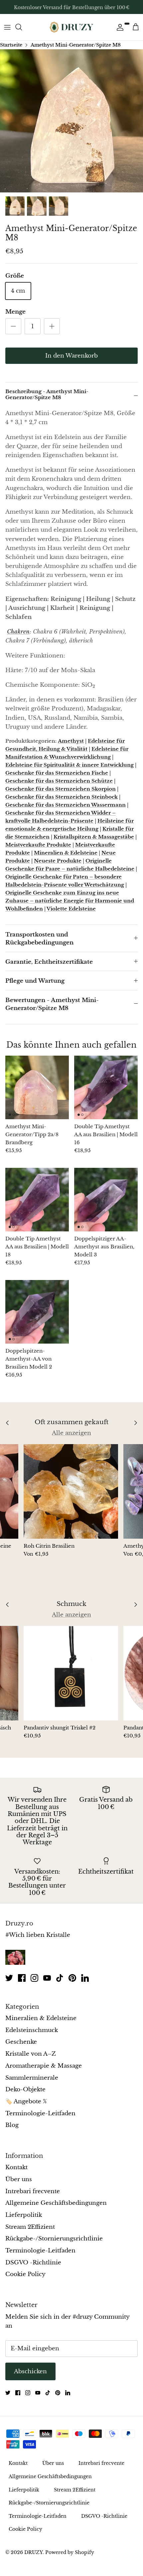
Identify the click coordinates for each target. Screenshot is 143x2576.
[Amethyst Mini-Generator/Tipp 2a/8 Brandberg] (37, 1087)
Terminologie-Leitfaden (40, 2113)
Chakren (18, 632)
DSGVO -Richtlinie (33, 2263)
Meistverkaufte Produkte (38, 845)
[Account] (118, 27)
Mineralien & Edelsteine (66, 853)
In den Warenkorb (71, 356)
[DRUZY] (71, 27)
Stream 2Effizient (30, 2227)
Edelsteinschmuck (32, 2030)
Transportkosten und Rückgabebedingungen (39, 939)
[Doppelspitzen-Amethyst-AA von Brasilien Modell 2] (37, 1312)
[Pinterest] (72, 1978)
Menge (15, 312)
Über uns (19, 2179)
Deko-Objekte (25, 2089)
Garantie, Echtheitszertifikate (49, 962)
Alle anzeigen (71, 1433)
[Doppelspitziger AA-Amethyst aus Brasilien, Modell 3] (106, 1200)
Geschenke (21, 2042)
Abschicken (30, 2371)
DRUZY (33, 2552)
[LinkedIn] (85, 1978)
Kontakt (16, 2167)
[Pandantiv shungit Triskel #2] (71, 1673)
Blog (12, 2125)
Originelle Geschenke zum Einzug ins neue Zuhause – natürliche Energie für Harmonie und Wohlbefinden (70, 901)
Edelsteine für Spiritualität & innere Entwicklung (70, 765)
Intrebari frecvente (33, 2191)
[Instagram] (34, 1978)
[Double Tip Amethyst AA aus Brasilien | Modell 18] (37, 1200)
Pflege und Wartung (35, 981)
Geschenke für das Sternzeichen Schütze (59, 781)
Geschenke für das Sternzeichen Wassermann (66, 805)
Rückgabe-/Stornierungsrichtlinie (54, 2239)
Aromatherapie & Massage (44, 2066)
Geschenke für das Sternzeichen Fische (57, 773)
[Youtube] (47, 1978)
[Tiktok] (60, 1978)
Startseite (11, 45)
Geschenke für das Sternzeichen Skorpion (61, 789)
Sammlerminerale (32, 2078)
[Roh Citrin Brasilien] (71, 1491)
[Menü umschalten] (7, 27)
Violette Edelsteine (71, 909)
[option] (71, 121)
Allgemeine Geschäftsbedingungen (56, 2203)
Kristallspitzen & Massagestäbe (94, 837)
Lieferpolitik (24, 2215)
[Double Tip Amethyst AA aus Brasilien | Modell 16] (106, 1087)
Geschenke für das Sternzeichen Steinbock (62, 797)
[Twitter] (9, 1978)
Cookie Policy (25, 2274)
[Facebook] (22, 1978)
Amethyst (71, 741)
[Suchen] (22, 27)
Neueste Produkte (58, 861)
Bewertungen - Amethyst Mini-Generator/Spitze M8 (52, 1004)
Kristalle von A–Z (31, 2054)
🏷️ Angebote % (26, 2101)
